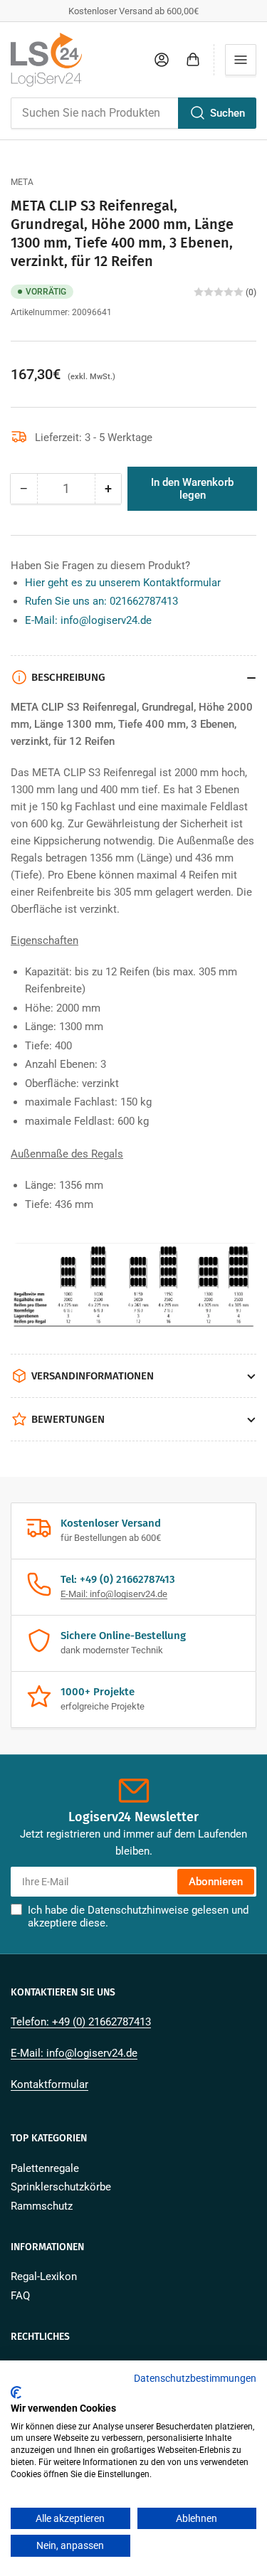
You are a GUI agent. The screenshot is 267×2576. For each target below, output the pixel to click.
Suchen (227, 113)
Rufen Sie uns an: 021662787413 (101, 601)
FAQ (20, 2296)
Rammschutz (42, 2206)
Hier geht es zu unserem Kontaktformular (123, 583)
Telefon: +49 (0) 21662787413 (81, 2022)
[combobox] (133, 113)
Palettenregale (45, 2168)
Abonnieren (216, 1882)
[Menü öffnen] (241, 60)
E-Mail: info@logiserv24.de (88, 620)
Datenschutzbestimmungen (195, 2378)
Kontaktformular (49, 2084)
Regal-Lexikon (44, 2276)
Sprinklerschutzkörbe (61, 2187)
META (22, 182)
